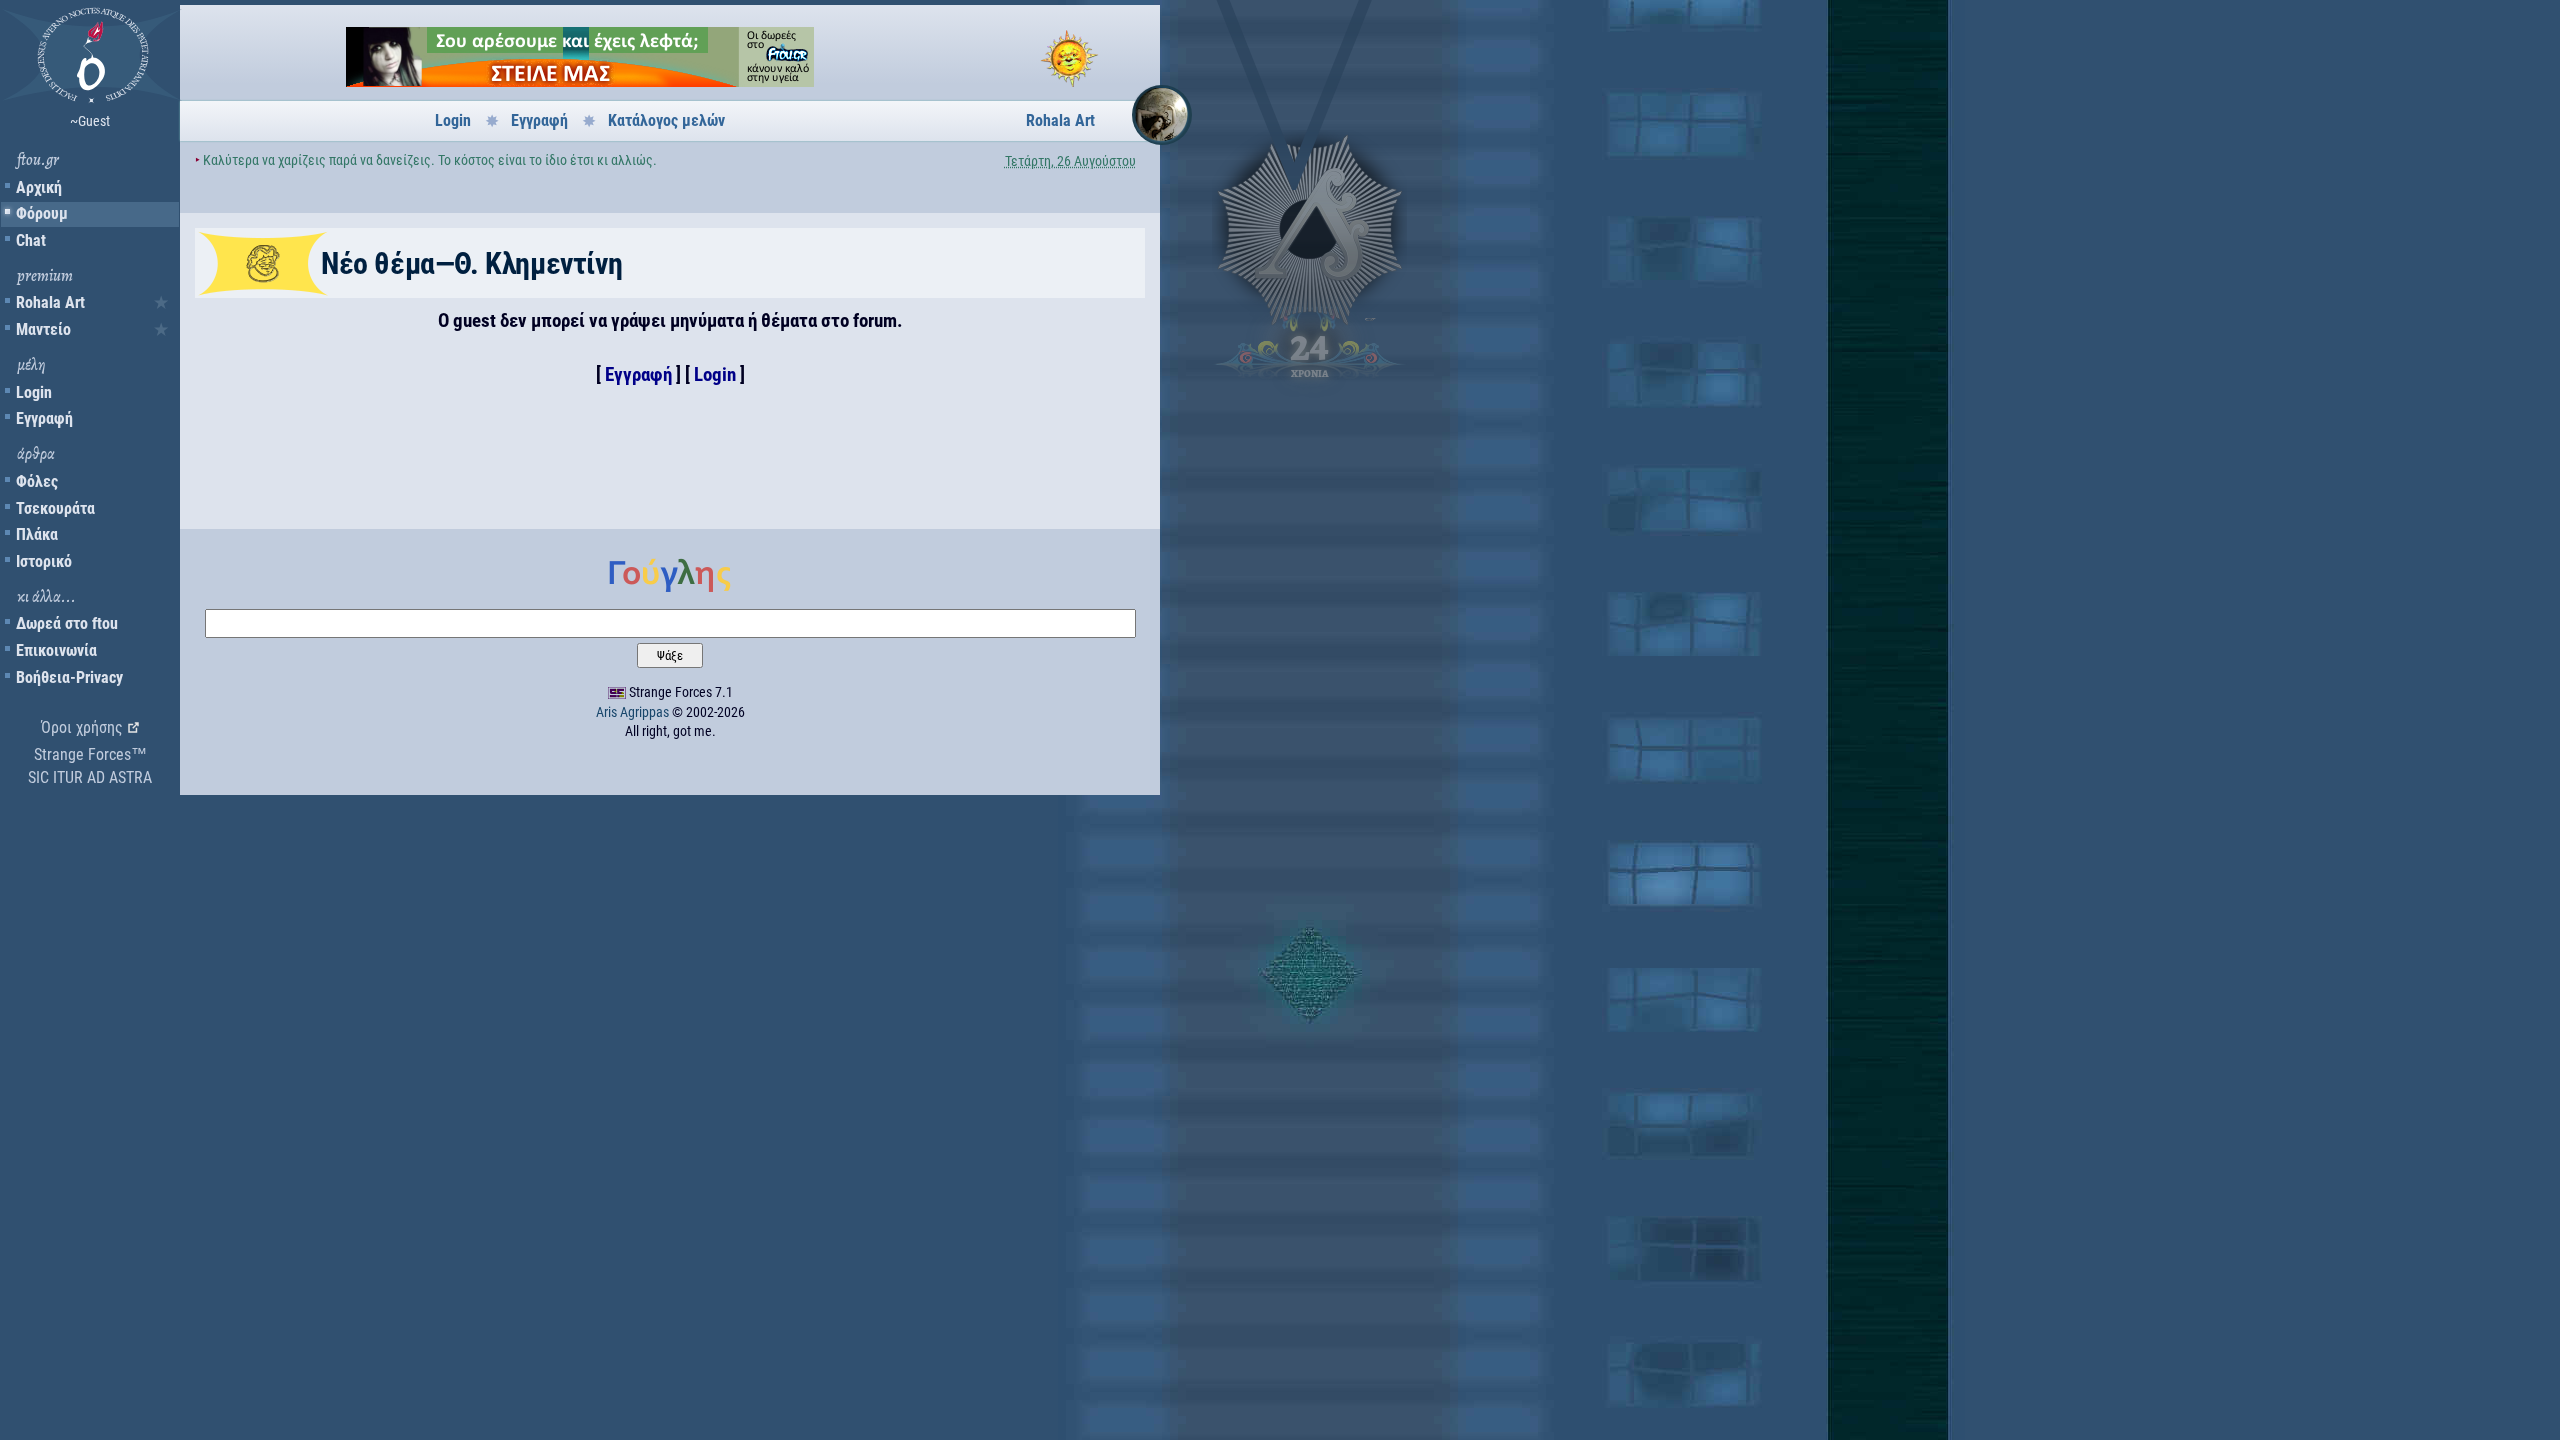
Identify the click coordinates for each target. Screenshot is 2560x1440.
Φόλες (37, 481)
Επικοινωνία (56, 650)
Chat (31, 240)
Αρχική (39, 187)
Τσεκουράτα (55, 508)
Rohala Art (50, 302)
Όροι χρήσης (82, 727)
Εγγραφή (44, 418)
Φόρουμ (42, 213)
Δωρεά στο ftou (67, 623)
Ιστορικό (44, 561)
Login (34, 392)
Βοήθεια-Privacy (69, 677)
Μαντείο (43, 329)
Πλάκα (37, 534)
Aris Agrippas (632, 712)
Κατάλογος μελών (666, 120)
